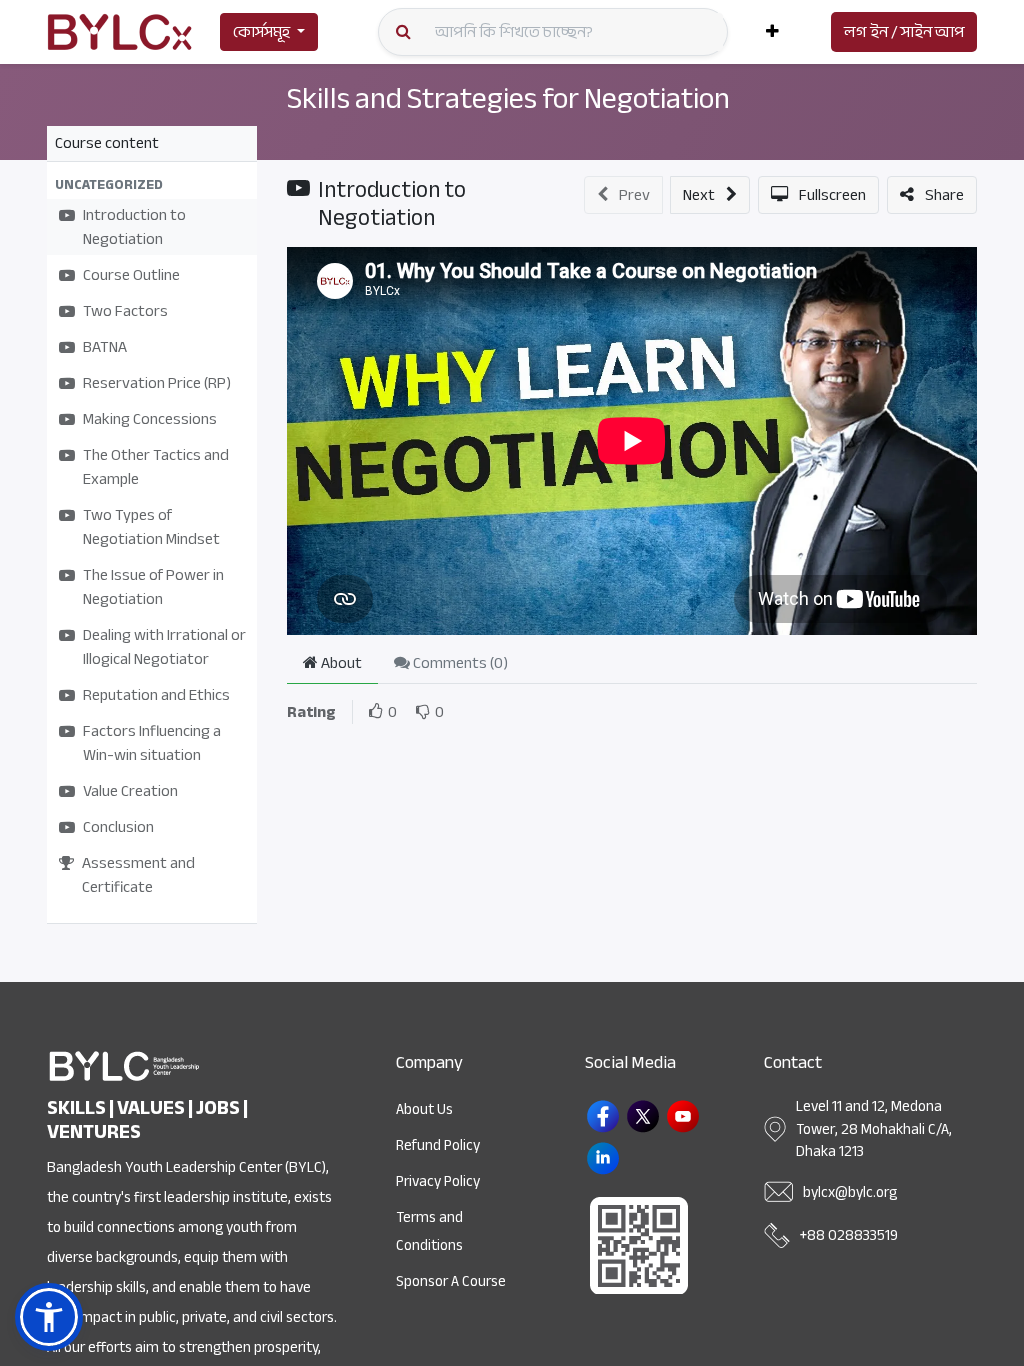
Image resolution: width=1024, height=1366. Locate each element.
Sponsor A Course (451, 1281)
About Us (424, 1109)
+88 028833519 (849, 1235)
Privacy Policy (438, 1181)
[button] (772, 32)
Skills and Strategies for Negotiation (508, 98)
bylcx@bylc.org (850, 1192)
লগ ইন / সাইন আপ (904, 32)
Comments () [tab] (459, 663)
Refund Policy (438, 1145)
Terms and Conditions (429, 1231)
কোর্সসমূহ (261, 32)
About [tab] (340, 663)
